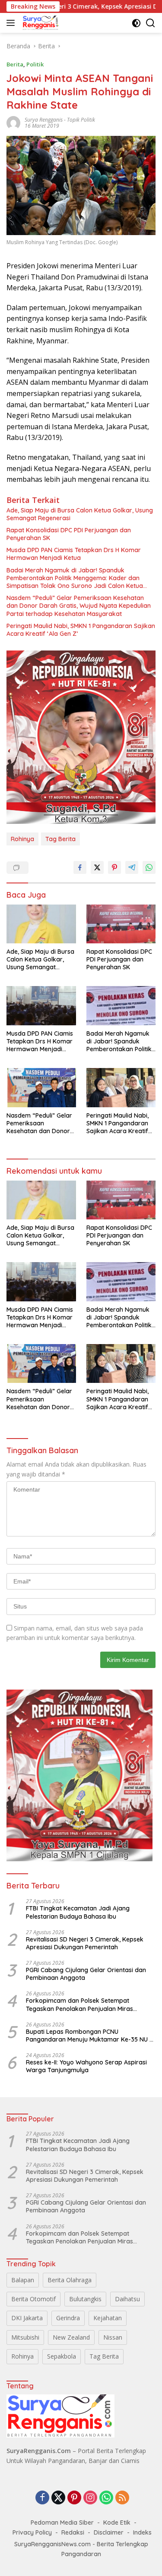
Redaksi (73, 2532)
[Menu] (12, 23)
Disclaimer (109, 2532)
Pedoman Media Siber (62, 2523)
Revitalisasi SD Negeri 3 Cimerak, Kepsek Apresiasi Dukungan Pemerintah (85, 1943)
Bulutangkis (85, 2299)
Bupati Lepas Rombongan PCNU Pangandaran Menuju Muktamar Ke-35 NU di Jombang (90, 2036)
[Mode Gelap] (136, 23)
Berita (15, 64)
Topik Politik (81, 120)
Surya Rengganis (44, 120)
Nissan (113, 2337)
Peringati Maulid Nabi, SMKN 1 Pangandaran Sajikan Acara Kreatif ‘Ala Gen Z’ (81, 630)
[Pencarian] (151, 23)
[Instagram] (90, 2498)
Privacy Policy (32, 2532)
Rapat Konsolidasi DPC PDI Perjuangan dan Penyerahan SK (69, 534)
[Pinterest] (74, 2498)
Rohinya (22, 839)
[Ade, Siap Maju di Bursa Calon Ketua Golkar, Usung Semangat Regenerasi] (41, 924)
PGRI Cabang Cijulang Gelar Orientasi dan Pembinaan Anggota (86, 1974)
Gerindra (68, 2318)
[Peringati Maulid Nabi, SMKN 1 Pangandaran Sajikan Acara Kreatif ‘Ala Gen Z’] (121, 1087)
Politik (35, 64)
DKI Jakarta (27, 2318)
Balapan (23, 2280)
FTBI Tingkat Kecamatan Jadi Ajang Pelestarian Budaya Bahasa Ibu (78, 1912)
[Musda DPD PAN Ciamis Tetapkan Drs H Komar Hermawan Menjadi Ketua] (41, 1005)
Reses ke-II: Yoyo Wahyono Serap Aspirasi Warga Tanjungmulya (86, 2066)
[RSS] (122, 2498)
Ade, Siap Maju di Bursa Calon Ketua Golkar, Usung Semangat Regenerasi (80, 514)
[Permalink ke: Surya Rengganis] (13, 122)
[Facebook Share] (80, 867)
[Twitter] (58, 2498)
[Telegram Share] (132, 867)
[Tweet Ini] (97, 867)
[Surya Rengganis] (40, 23)
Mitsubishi (25, 2337)
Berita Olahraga (70, 2280)
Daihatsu (127, 2299)
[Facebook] (42, 2498)
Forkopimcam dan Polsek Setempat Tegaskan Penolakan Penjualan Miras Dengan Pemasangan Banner (79, 2004)
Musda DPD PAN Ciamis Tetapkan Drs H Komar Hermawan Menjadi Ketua (74, 554)
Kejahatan (108, 2318)
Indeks (142, 2532)
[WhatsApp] (106, 2498)
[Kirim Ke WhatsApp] (149, 867)
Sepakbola (62, 2356)
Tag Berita (60, 839)
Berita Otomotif (33, 2299)
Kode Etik (117, 2523)
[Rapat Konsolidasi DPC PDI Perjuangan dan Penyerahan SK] (121, 924)
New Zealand (71, 2337)
